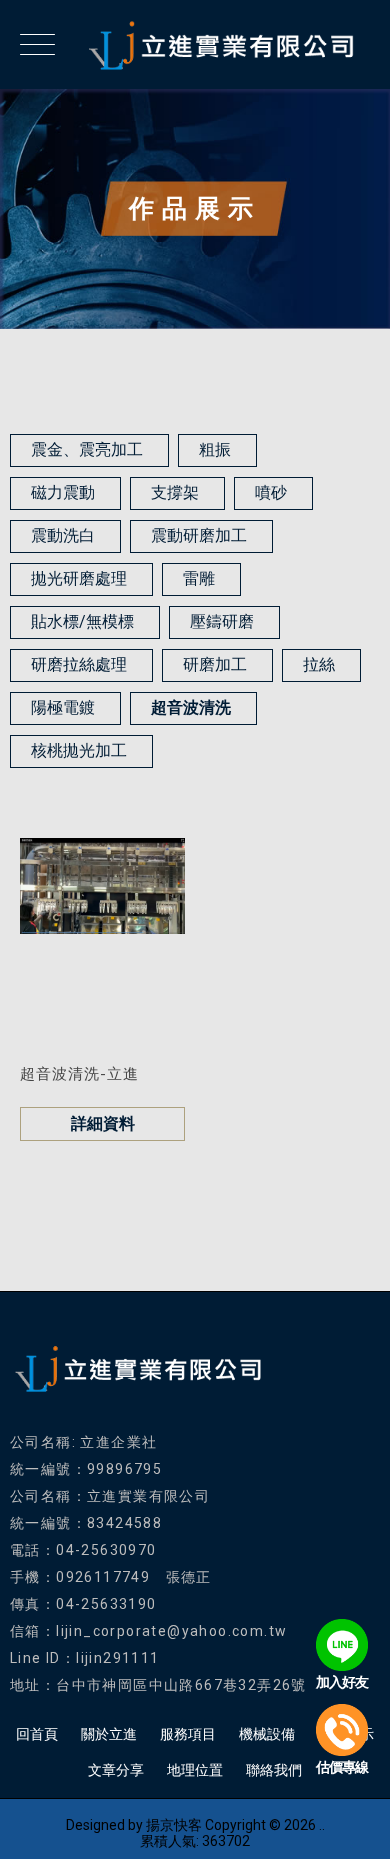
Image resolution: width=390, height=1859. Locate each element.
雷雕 (199, 578)
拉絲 (319, 664)
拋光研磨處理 (79, 578)
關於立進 (109, 1734)
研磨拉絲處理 (79, 664)
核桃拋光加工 (79, 750)
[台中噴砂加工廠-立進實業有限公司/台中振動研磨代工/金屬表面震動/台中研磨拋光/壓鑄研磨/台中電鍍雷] (195, 44)
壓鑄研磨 (222, 621)
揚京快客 (174, 1825)
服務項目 (188, 1734)
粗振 (215, 449)
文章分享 (116, 1770)
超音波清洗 (191, 707)
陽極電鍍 (63, 707)
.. (322, 1825)
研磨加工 (215, 664)
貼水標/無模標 (82, 621)
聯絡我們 (274, 1770)
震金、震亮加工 (87, 449)
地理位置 (195, 1770)
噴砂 (271, 492)
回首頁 (37, 1734)
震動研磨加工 (199, 535)
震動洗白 (63, 535)
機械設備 (267, 1734)
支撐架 (175, 492)
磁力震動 (63, 492)
